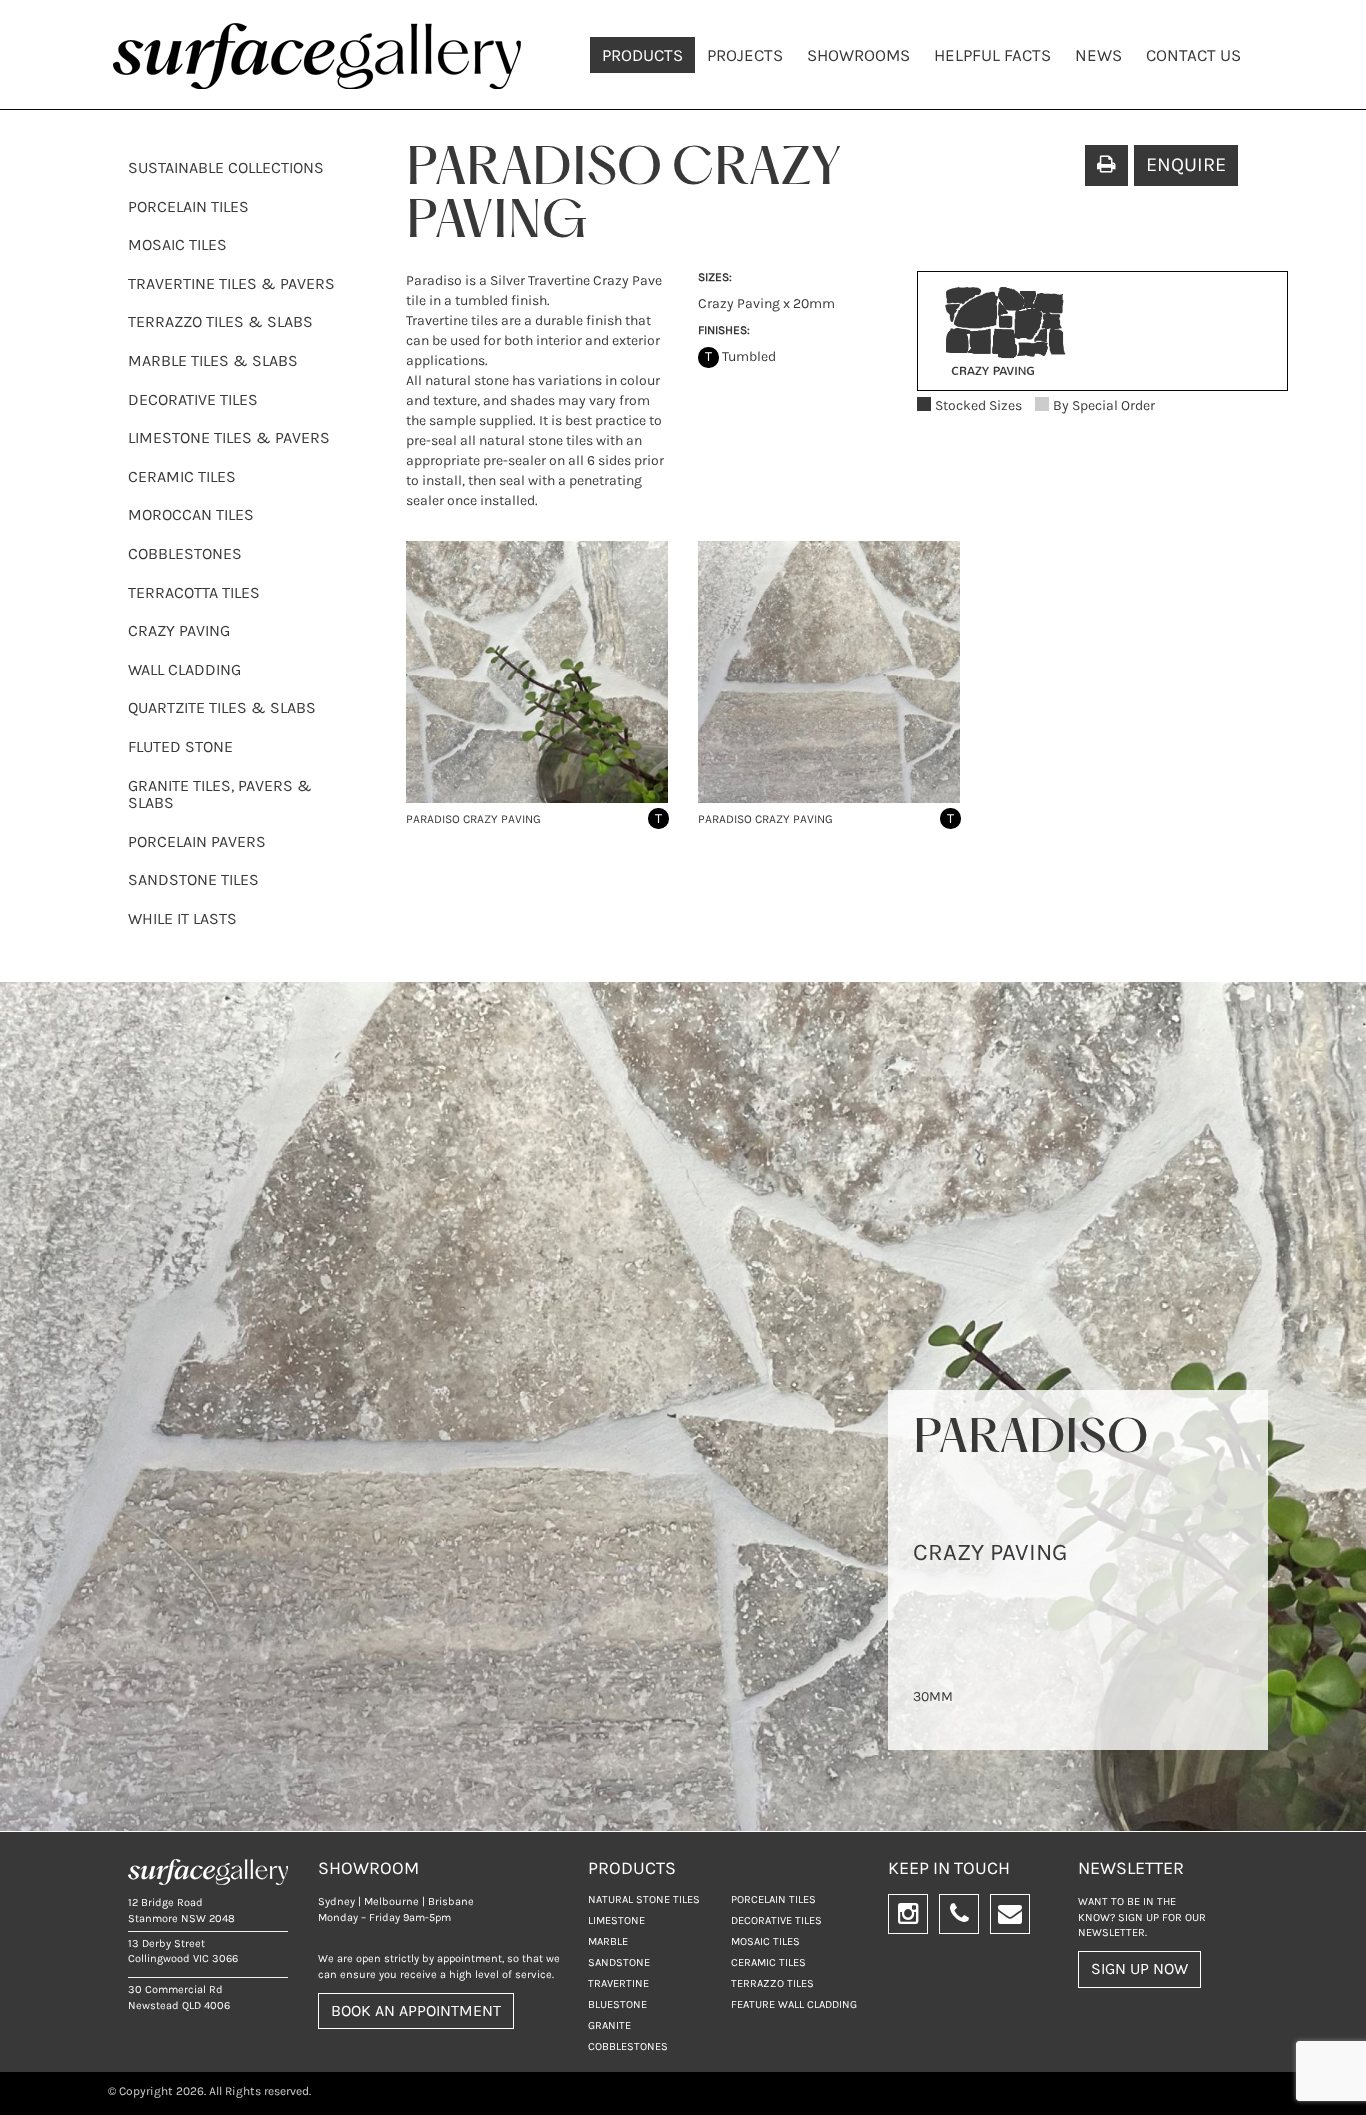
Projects (745, 55)
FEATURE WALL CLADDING (794, 2004)
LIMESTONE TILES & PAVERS (229, 437)
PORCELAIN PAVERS (197, 841)
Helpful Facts (992, 55)
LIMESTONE (616, 1920)
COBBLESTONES (185, 553)
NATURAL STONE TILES (644, 1899)
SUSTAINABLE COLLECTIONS (226, 167)
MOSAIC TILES (177, 244)
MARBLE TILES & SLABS (213, 360)
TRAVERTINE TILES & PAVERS (231, 283)
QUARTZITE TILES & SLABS (222, 707)
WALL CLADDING (184, 669)
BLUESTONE (617, 2004)
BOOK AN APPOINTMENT (416, 2010)
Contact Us (1193, 55)
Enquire (1186, 164)
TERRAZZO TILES (772, 1983)
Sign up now (1139, 1968)
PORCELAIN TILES (188, 206)
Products (642, 55)
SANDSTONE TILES (193, 879)
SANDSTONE (619, 1962)
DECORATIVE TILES (193, 399)
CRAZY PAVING (179, 630)
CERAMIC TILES (182, 476)
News (1098, 55)
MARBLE (608, 1941)
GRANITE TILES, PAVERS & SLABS (220, 794)
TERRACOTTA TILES (194, 592)
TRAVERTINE (618, 1983)
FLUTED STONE (180, 746)
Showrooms (858, 55)
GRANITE (609, 2025)
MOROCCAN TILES (191, 514)
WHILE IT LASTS (182, 918)
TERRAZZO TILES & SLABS (220, 321)
